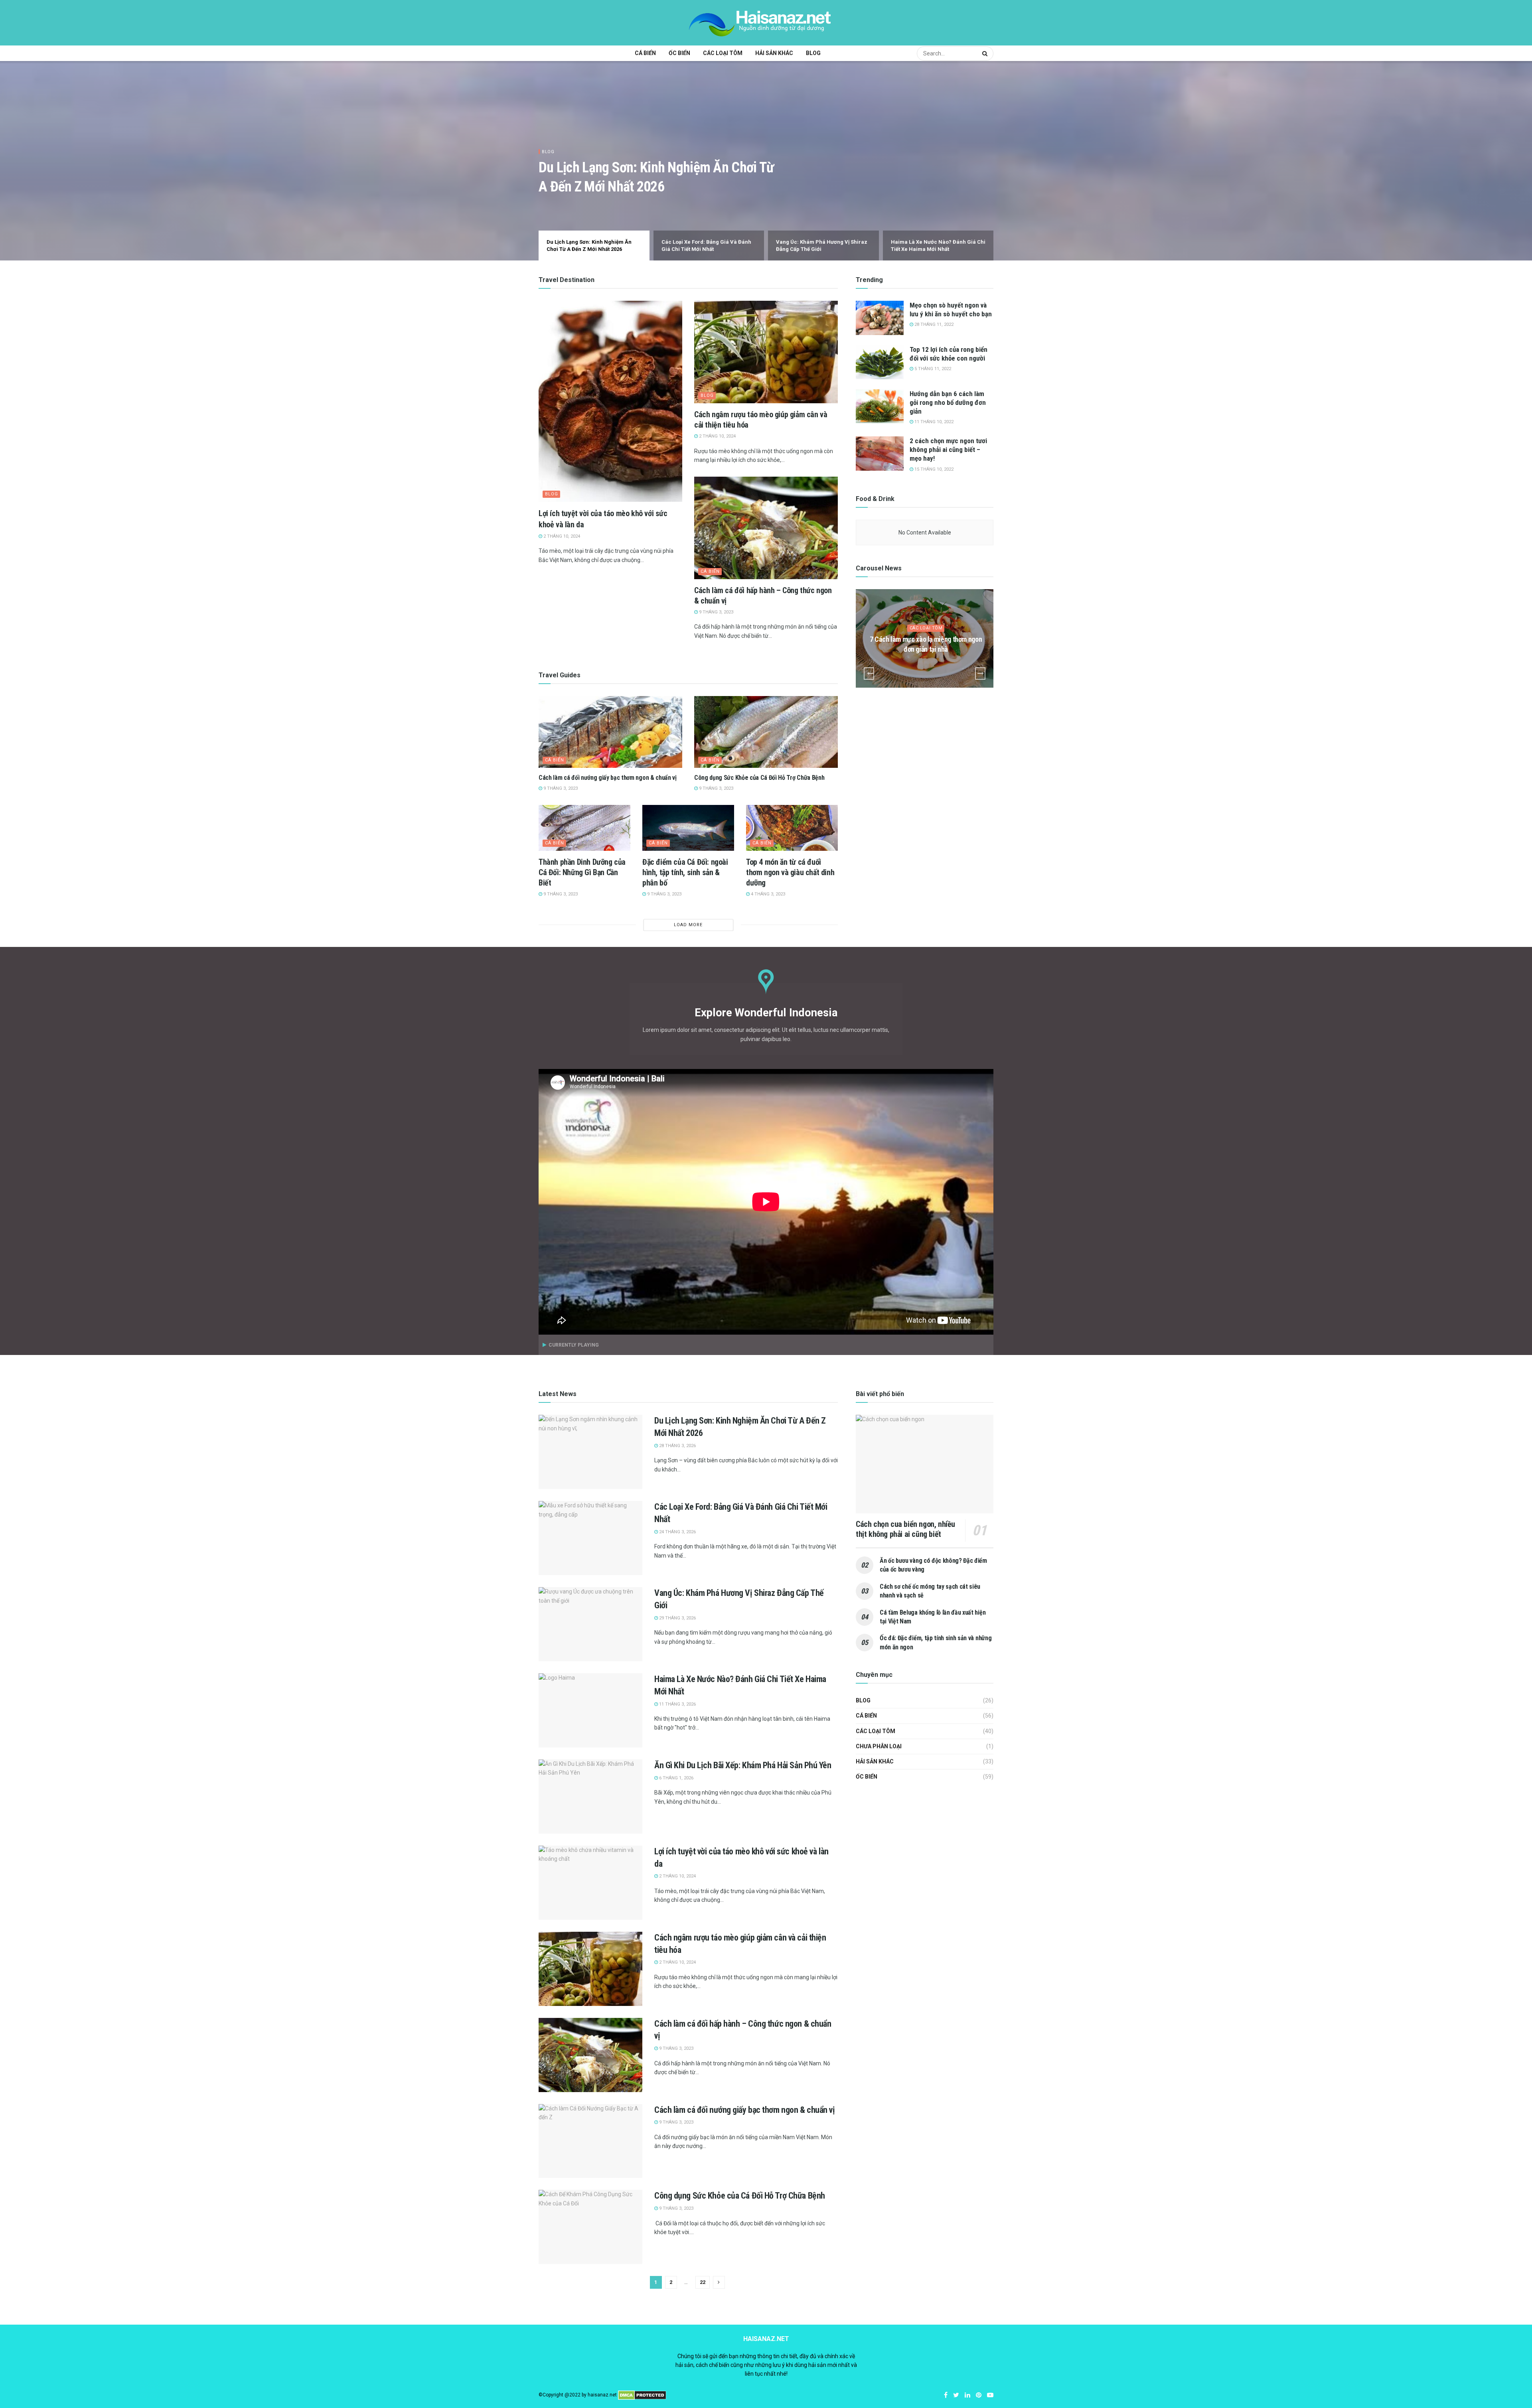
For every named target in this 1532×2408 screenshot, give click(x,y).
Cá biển (645, 53)
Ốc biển (679, 53)
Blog (813, 53)
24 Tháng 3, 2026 (677, 1532)
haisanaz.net (602, 2395)
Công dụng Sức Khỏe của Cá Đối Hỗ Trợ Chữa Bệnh (759, 778)
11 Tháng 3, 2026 (677, 1704)
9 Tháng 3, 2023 (716, 612)
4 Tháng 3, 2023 (767, 894)
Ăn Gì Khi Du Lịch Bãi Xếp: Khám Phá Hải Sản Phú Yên (743, 1765)
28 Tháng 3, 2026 (677, 1446)
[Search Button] (986, 53)
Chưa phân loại (879, 1746)
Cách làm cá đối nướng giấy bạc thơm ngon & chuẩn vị (608, 778)
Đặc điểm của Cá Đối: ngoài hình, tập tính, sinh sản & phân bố (685, 872)
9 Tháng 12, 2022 (928, 665)
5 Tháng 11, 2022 (932, 369)
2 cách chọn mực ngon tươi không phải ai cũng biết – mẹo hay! (948, 450)
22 (703, 2282)
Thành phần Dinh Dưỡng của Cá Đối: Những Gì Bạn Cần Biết (582, 872)
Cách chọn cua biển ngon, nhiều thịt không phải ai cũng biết (905, 1529)
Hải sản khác (774, 53)
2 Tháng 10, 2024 (561, 536)
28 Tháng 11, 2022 (933, 324)
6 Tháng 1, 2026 (676, 1778)
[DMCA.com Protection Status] (642, 2395)
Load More (688, 925)
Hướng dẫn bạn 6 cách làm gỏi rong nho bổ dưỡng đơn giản (948, 402)
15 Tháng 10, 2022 (933, 469)
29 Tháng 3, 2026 (677, 1618)
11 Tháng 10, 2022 (933, 422)
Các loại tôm (723, 53)
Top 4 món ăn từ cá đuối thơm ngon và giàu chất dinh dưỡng (790, 872)
